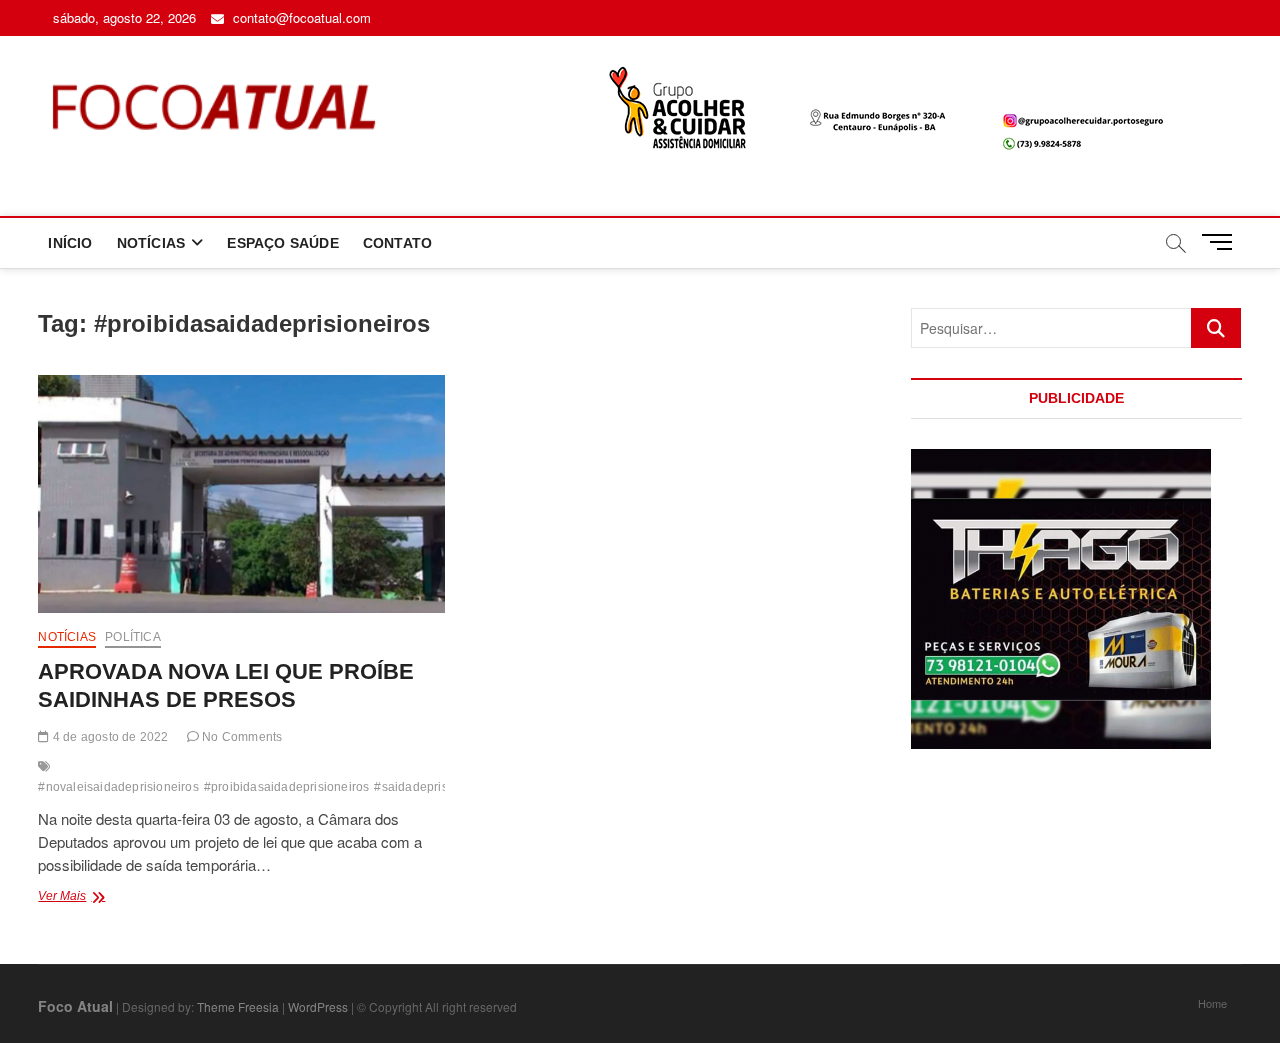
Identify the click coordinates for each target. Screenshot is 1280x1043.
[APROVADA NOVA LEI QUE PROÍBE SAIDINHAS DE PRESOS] (241, 494)
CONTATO (397, 243)
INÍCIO (70, 243)
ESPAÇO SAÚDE (282, 243)
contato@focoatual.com (300, 17)
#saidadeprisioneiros (433, 787)
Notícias (67, 637)
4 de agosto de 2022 (109, 737)
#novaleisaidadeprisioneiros (118, 787)
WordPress (318, 1006)
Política (133, 637)
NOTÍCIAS (151, 243)
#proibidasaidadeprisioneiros (287, 787)
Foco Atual (75, 1006)
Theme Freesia (238, 1006)
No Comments (240, 737)
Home (1212, 1003)
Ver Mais (94, 898)
